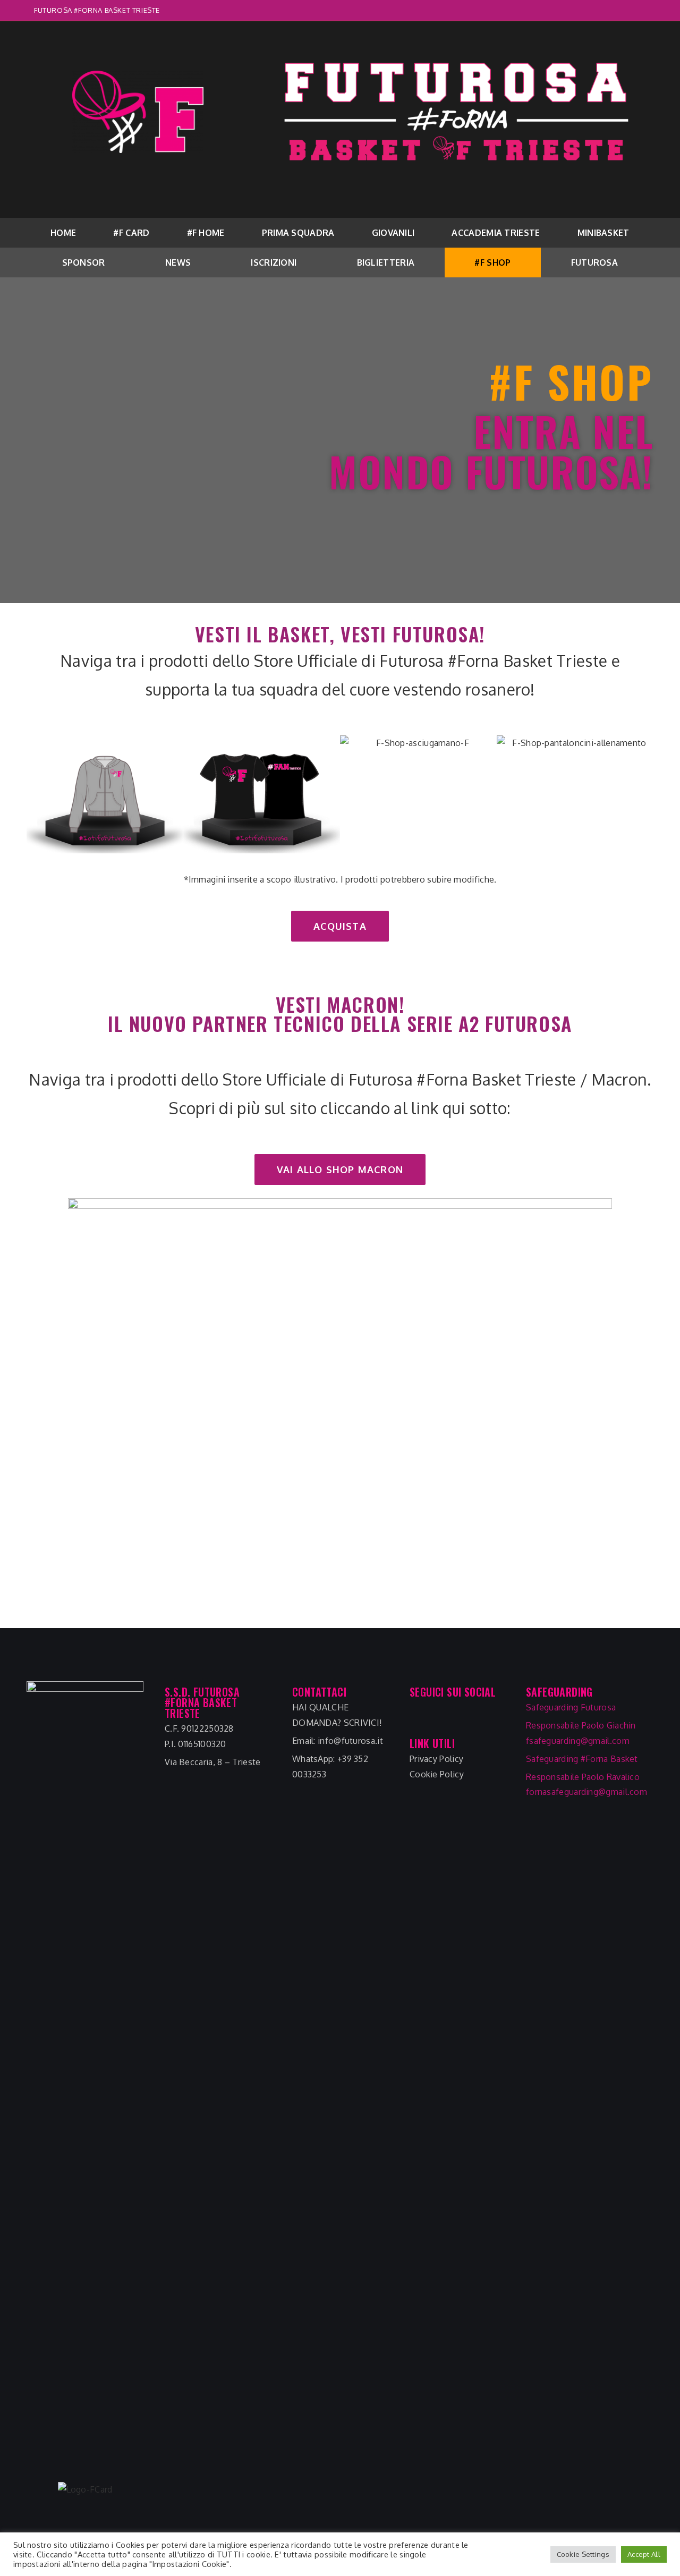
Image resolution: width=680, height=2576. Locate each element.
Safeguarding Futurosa (571, 1707)
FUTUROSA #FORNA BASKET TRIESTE (97, 10)
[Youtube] (462, 1718)
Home (63, 233)
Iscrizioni (274, 262)
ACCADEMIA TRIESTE (496, 233)
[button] (340, 926)
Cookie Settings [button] (583, 2554)
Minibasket (603, 233)
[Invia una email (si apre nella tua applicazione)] (641, 11)
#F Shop (492, 262)
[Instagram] (439, 1718)
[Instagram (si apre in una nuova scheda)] (630, 11)
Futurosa (594, 262)
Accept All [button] (644, 2554)
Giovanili (393, 233)
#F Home (206, 233)
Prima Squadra (298, 233)
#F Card (131, 233)
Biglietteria (386, 262)
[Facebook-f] (417, 1718)
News (178, 262)
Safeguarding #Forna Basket (582, 1759)
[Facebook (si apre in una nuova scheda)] (617, 11)
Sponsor (84, 262)
